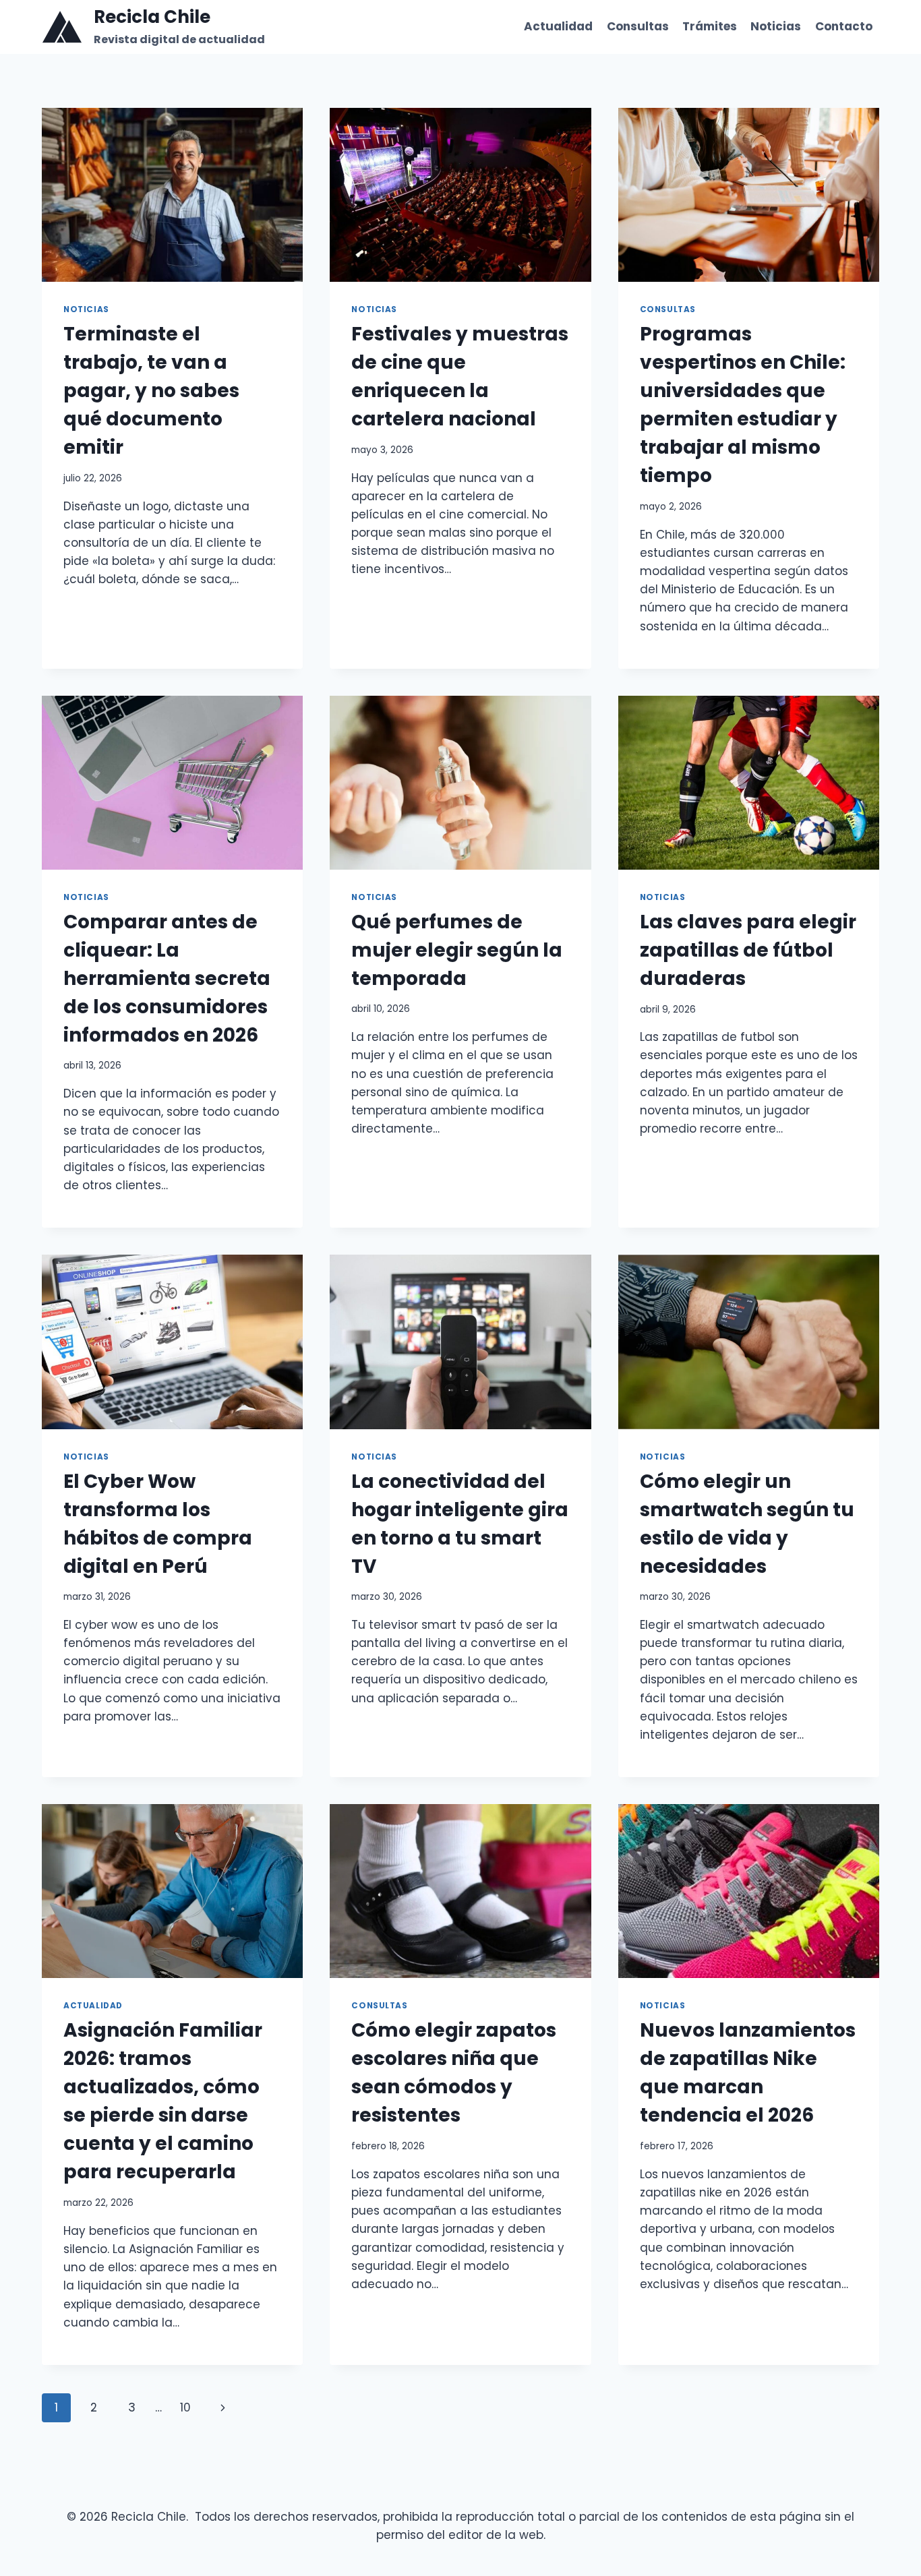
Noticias (776, 26)
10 (185, 2407)
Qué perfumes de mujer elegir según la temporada (457, 950)
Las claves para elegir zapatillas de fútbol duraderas (748, 950)
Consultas (638, 26)
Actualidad (558, 26)
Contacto (844, 26)
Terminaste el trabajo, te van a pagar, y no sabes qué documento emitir (151, 391)
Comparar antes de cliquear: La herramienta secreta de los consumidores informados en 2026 (167, 979)
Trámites (710, 26)
